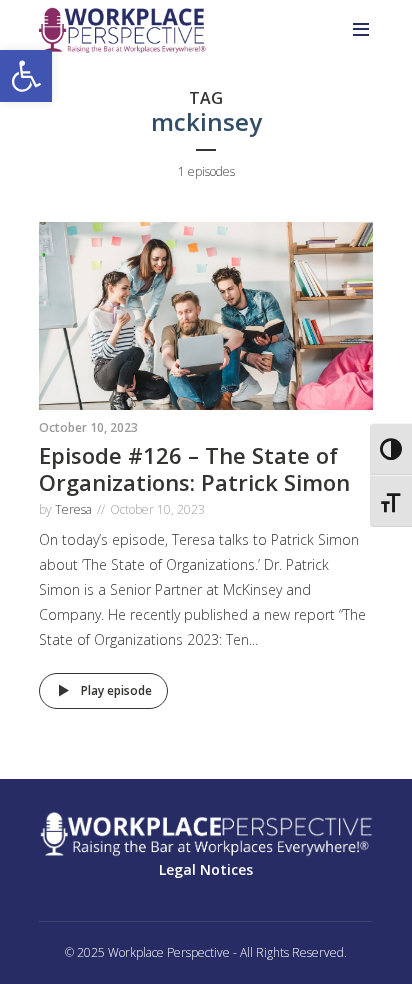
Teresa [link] (73, 509)
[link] (26, 76)
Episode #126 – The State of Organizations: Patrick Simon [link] (194, 468)
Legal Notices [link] (206, 869)
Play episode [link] (116, 690)
